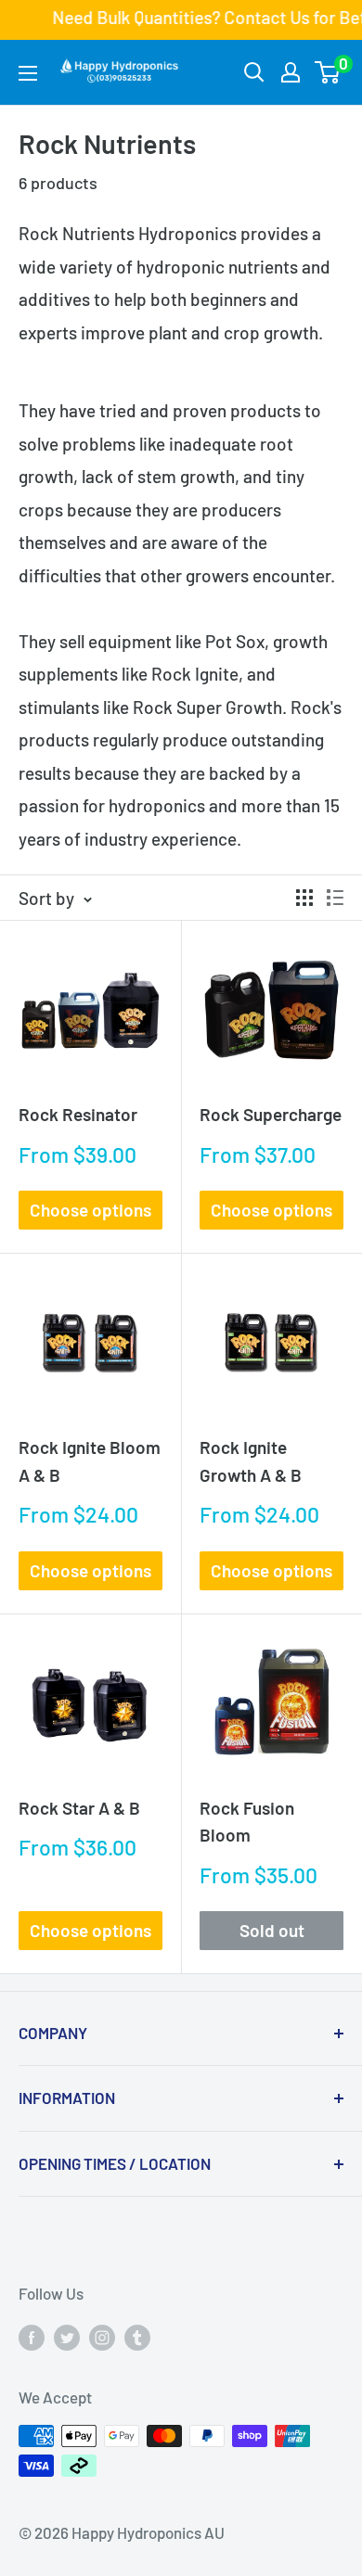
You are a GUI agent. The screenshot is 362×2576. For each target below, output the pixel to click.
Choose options (90, 1210)
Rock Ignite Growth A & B (251, 1460)
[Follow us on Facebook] (32, 2337)
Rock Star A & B (79, 1808)
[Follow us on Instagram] (102, 2337)
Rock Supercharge (271, 1114)
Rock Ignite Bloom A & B (90, 1460)
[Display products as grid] (304, 898)
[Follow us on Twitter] (67, 2337)
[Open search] (254, 72)
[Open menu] (28, 73)
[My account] (291, 72)
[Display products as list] (335, 898)
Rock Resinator (78, 1114)
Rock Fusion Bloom (247, 1821)
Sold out (272, 1930)
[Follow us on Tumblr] (137, 2337)
